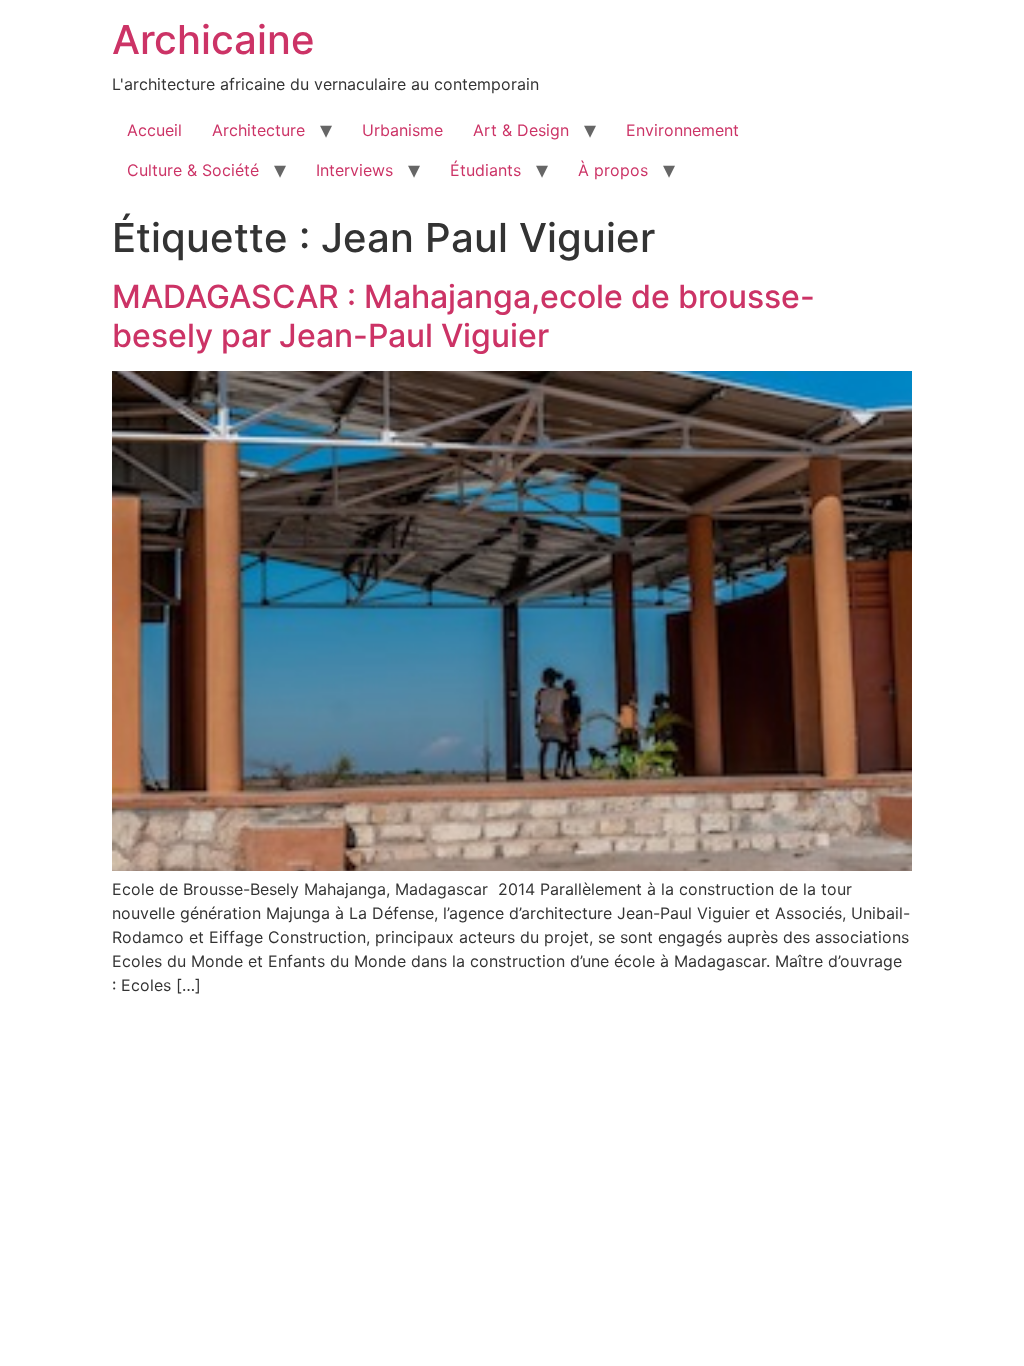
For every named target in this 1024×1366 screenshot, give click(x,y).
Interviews (354, 170)
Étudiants (485, 170)
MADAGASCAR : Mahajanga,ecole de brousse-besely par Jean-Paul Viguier (463, 315)
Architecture (258, 130)
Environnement (682, 130)
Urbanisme (402, 130)
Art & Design (521, 130)
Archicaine (213, 39)
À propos (613, 170)
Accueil (154, 130)
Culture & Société (193, 170)
